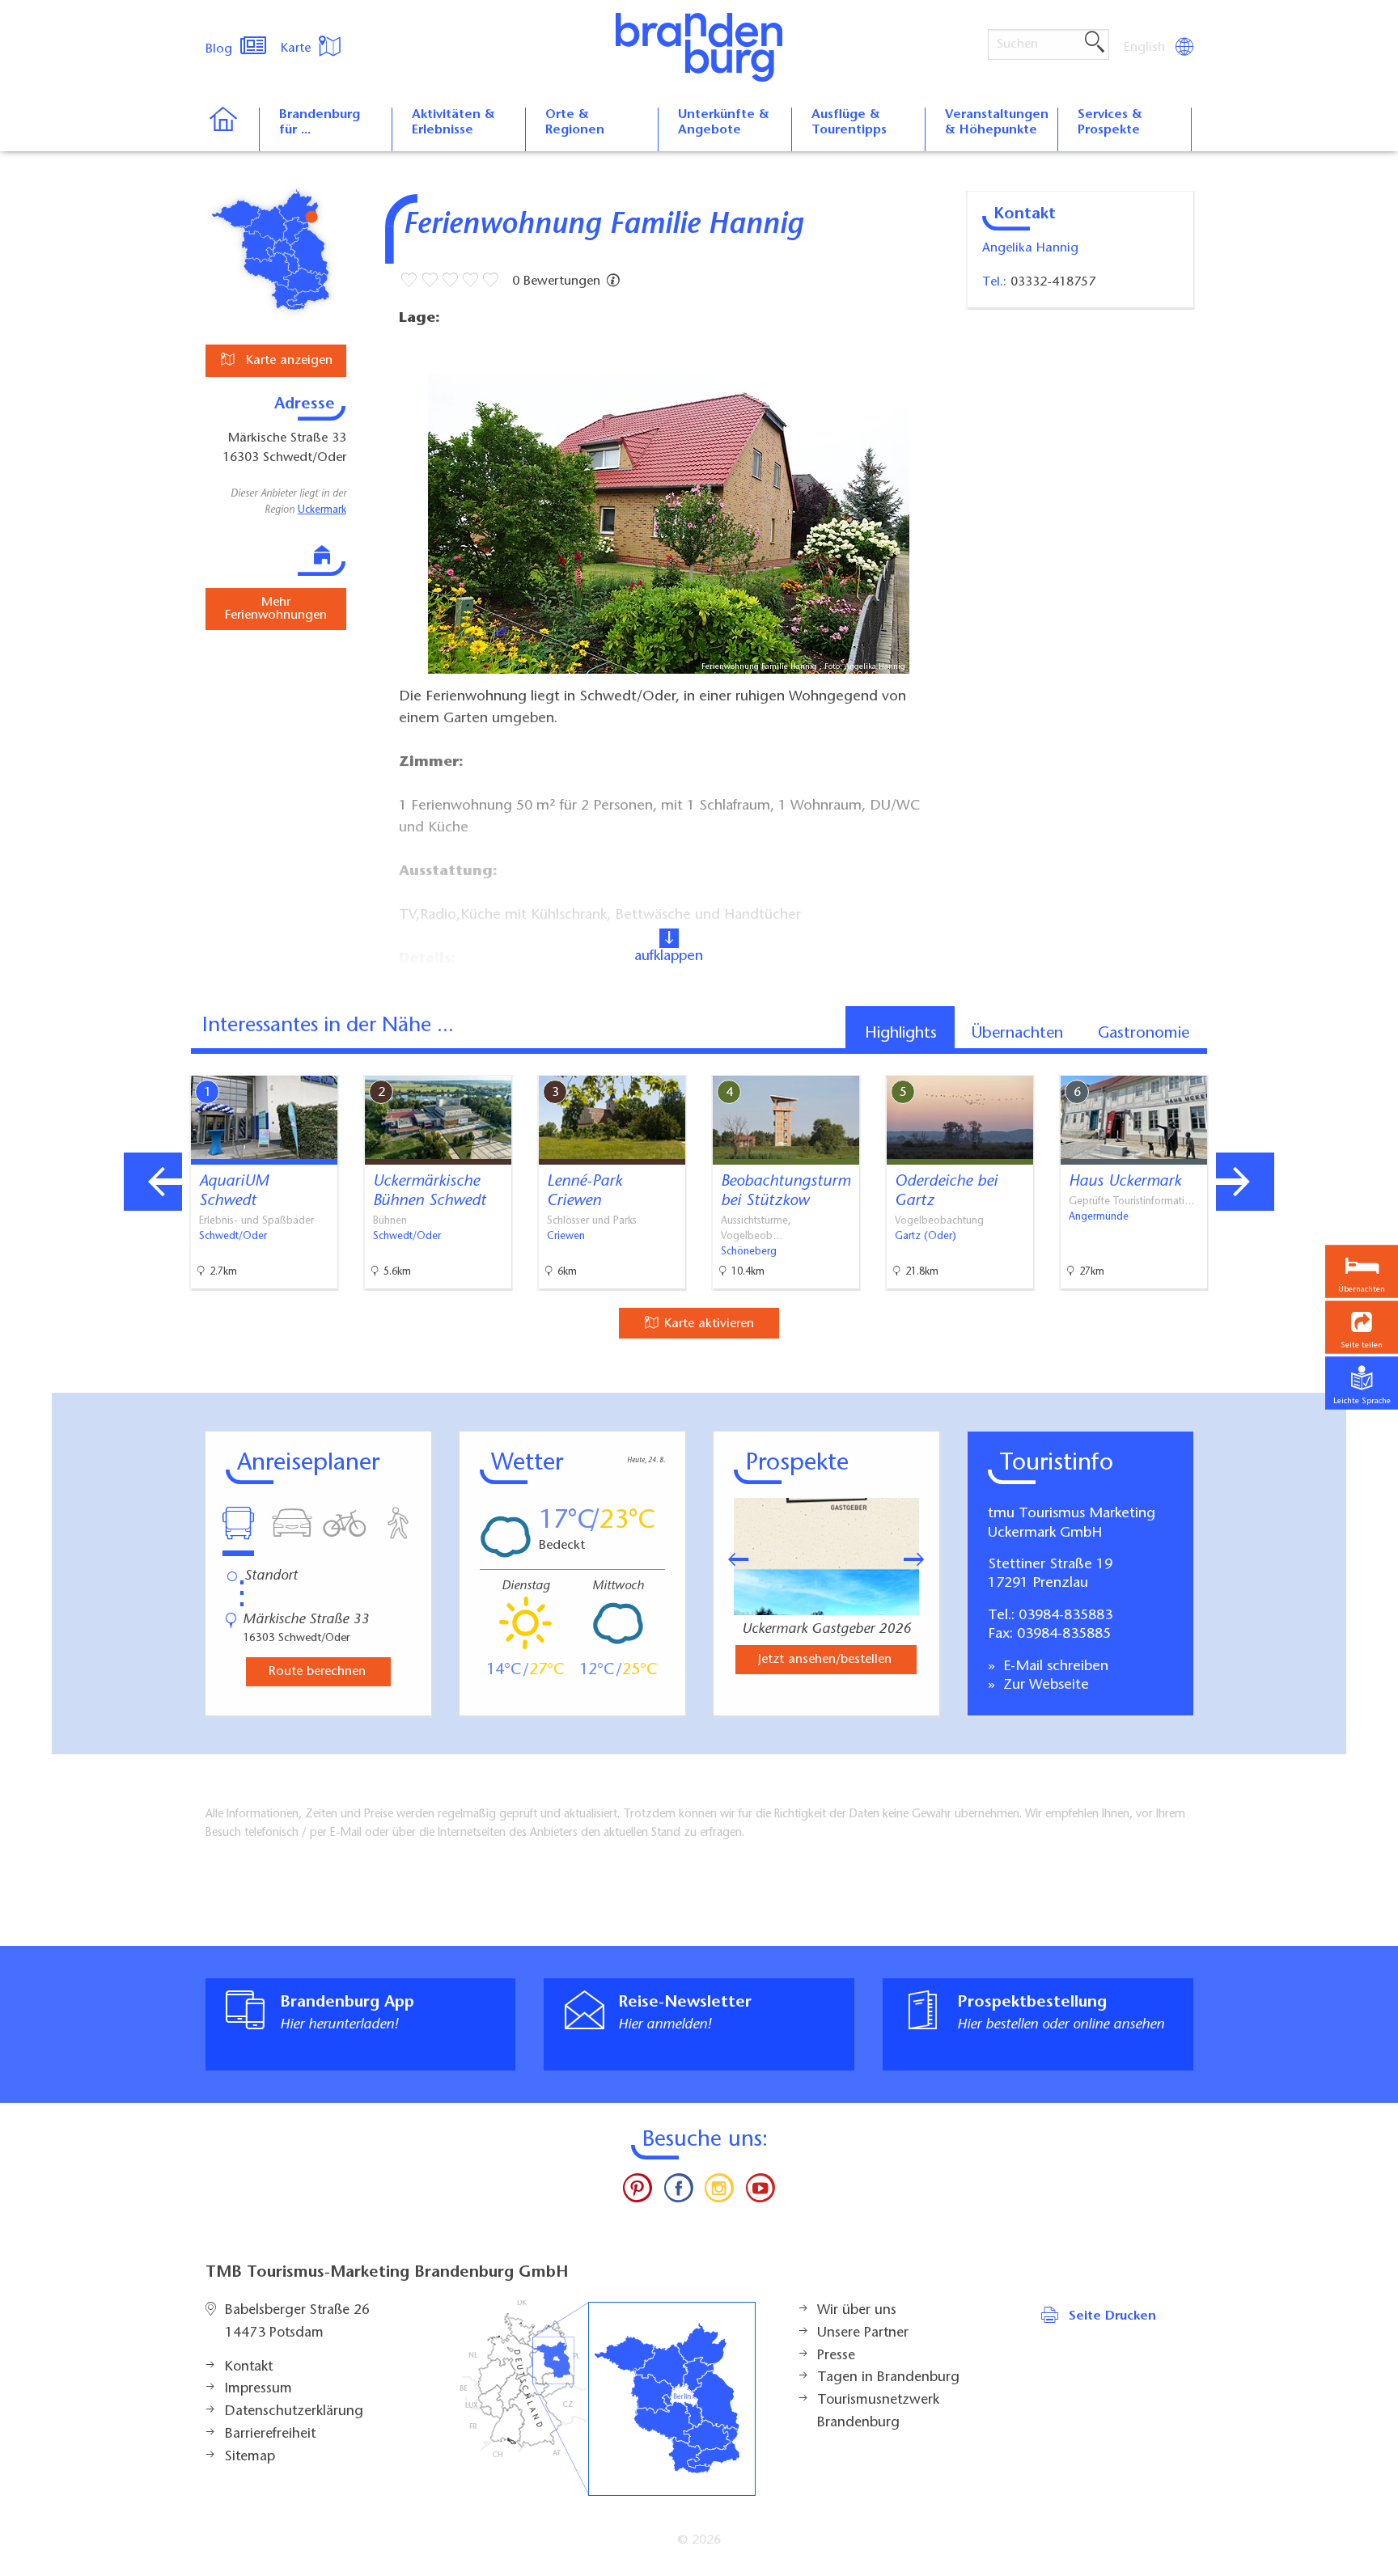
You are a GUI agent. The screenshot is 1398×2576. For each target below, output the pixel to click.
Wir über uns (857, 2311)
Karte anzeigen (287, 361)
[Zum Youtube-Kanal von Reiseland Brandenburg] (760, 2192)
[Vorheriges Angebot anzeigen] (153, 1182)
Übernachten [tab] (1017, 1034)
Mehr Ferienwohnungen (276, 609)
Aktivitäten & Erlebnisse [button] (453, 123)
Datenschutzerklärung (294, 2412)
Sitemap (250, 2457)
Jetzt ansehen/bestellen (825, 1660)
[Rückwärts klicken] (731, 1559)
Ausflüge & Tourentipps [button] (849, 123)
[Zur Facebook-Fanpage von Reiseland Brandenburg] (679, 2192)
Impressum (258, 2389)
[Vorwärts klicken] (922, 1559)
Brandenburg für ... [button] (320, 123)
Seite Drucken (1112, 2316)
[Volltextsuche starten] (1095, 43)
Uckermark (322, 510)
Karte (298, 49)
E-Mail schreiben (1054, 1667)
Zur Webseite (1044, 1686)
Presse (836, 2356)
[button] (1362, 1327)
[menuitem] (1146, 48)
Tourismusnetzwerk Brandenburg (878, 2412)
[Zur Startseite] (232, 129)
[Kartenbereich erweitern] (1330, 1063)
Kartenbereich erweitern (1252, 1062)
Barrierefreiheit (270, 2434)
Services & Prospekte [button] (1110, 123)
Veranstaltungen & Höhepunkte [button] (997, 123)
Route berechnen (317, 1672)
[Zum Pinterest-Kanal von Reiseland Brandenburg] (638, 2192)
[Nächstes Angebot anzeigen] (1245, 1182)
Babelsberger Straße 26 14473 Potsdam (297, 2322)
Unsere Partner (863, 2333)
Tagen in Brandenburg (888, 2378)
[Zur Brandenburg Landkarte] (608, 2398)
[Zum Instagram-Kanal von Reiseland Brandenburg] (719, 2192)
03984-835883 (1065, 1616)
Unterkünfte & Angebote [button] (724, 123)
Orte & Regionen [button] (575, 123)
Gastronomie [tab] (1144, 1034)
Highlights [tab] (901, 1034)
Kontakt (249, 2367)
